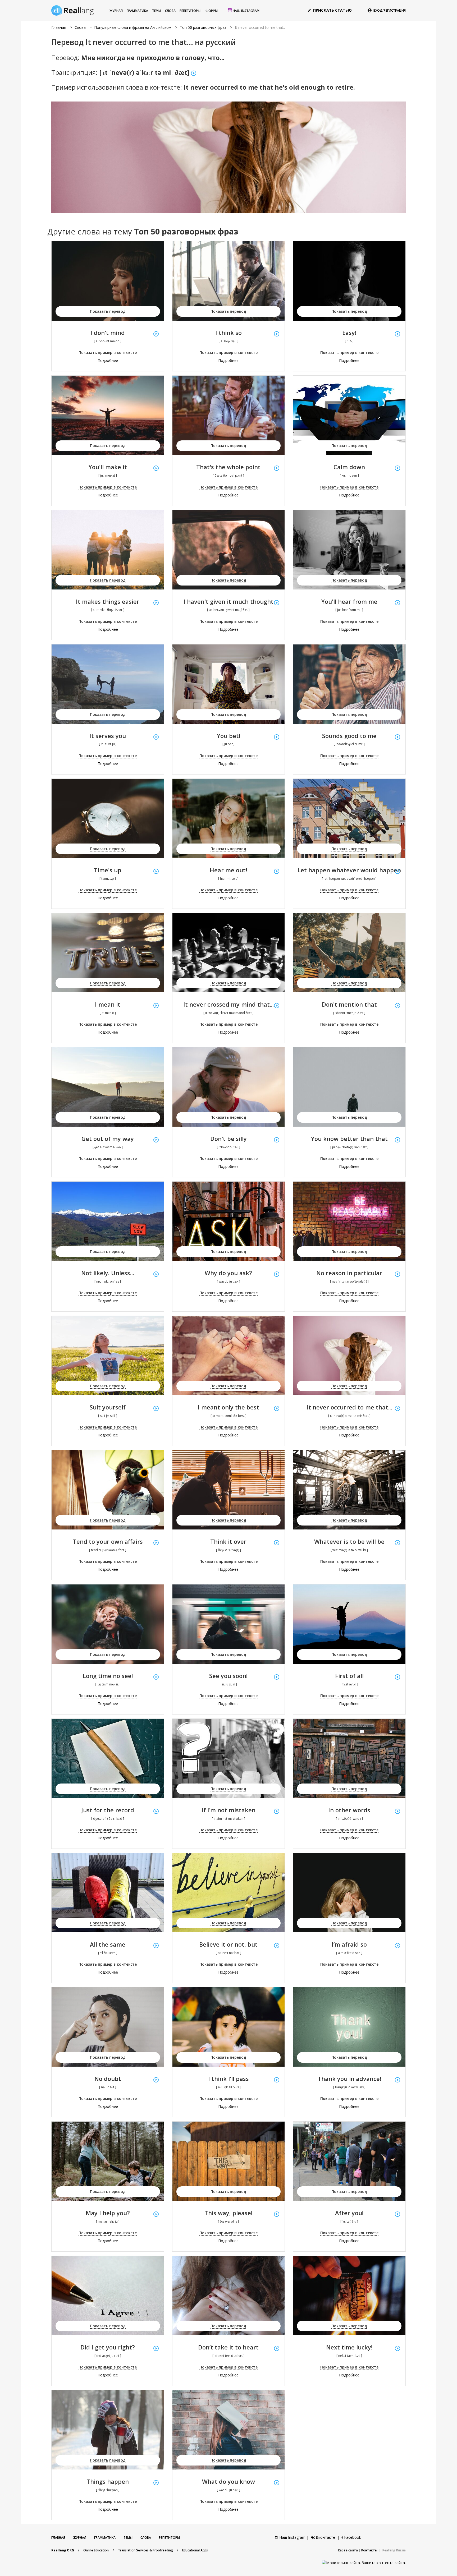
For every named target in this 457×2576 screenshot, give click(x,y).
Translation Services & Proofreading (145, 2550)
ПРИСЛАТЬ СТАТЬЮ (330, 10)
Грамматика (137, 11)
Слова (170, 11)
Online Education (96, 2550)
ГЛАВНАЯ (58, 2538)
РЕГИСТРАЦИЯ (395, 10)
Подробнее (108, 360)
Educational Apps (195, 2550)
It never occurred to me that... (260, 27)
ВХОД (378, 10)
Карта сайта (348, 2550)
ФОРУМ (212, 11)
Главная (59, 27)
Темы (157, 11)
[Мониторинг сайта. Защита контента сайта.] (364, 2562)
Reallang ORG (63, 2550)
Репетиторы (190, 11)
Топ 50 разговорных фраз (203, 27)
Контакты (369, 2550)
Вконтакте (325, 2537)
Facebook (352, 2537)
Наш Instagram (246, 11)
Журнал (116, 11)
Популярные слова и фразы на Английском (133, 27)
